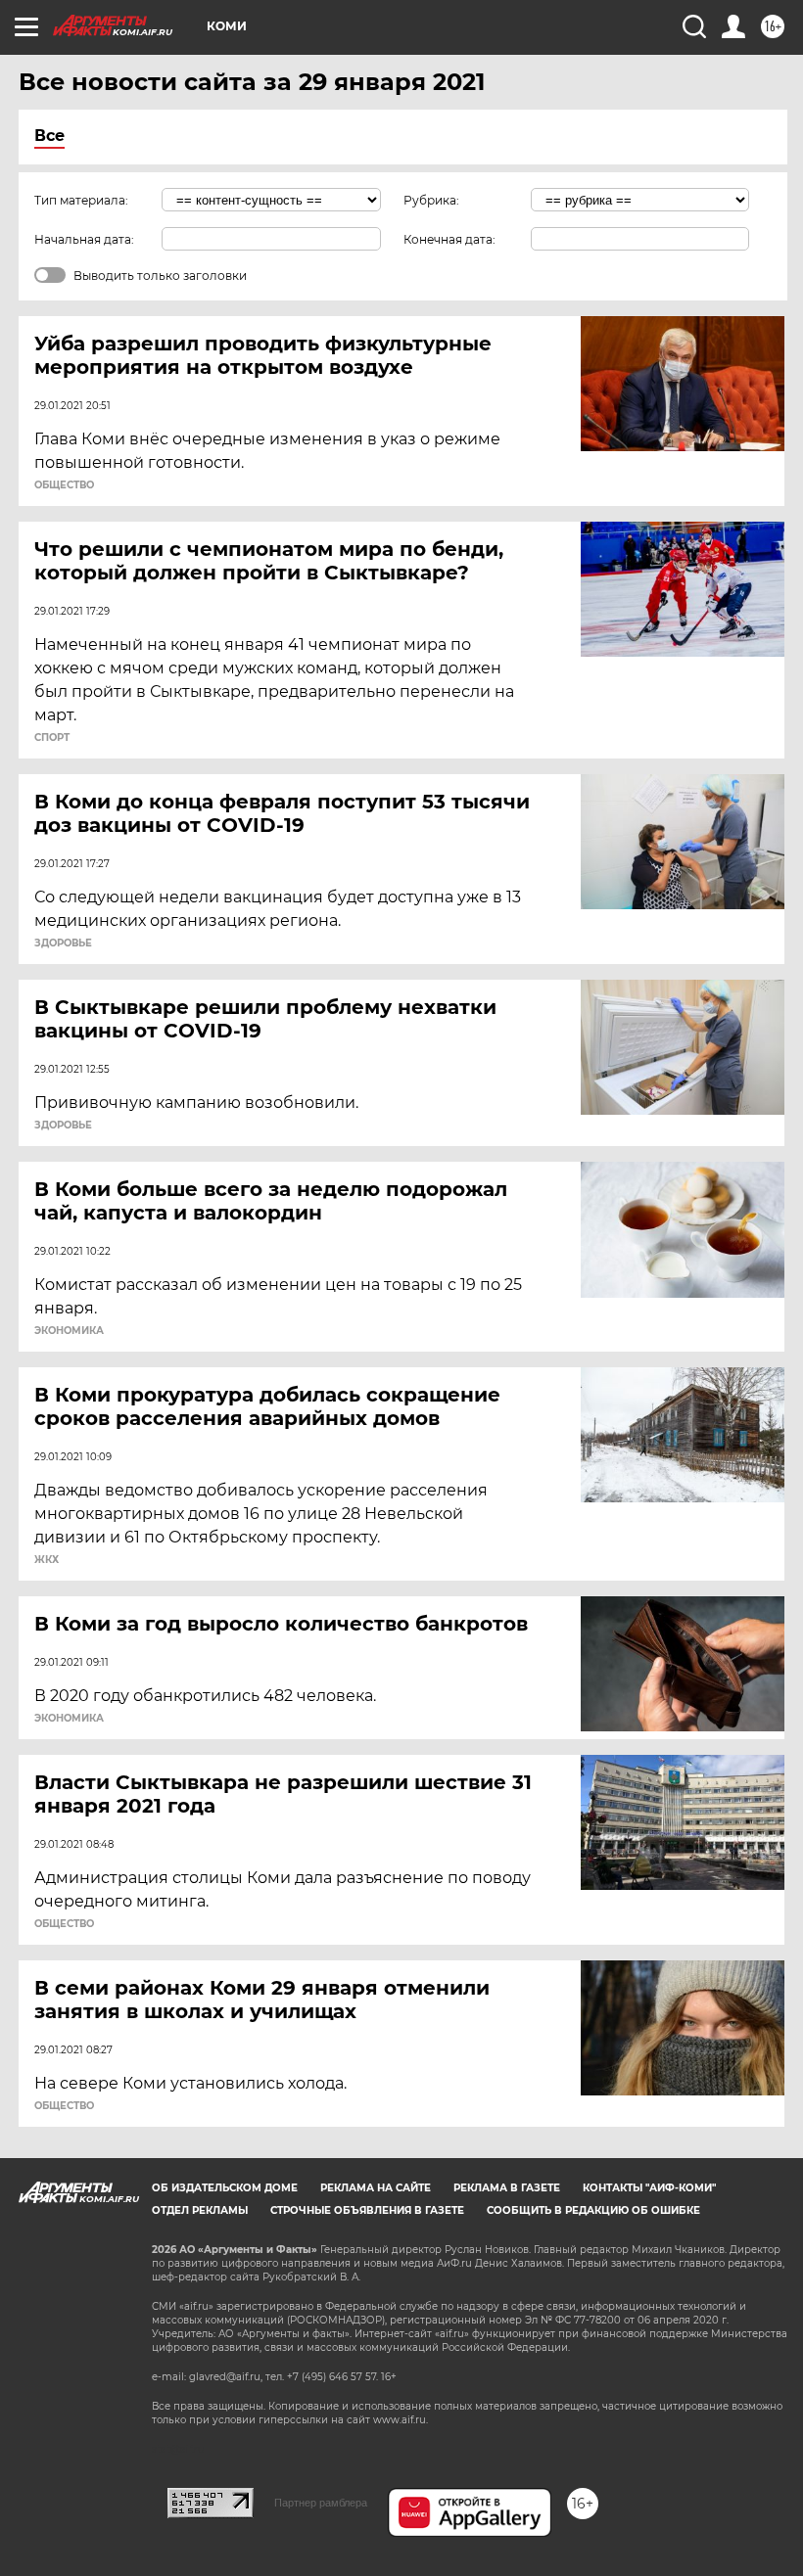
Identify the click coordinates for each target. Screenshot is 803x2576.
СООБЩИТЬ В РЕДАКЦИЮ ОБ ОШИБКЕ (593, 2210)
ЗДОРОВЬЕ (63, 943)
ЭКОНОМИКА (69, 1331)
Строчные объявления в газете (367, 2210)
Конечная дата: (449, 239)
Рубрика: (431, 200)
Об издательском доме (225, 2188)
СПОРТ (52, 738)
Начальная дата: (84, 239)
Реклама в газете (507, 2188)
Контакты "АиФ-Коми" (649, 2188)
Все (49, 136)
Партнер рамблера (321, 2503)
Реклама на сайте (376, 2188)
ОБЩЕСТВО (64, 485)
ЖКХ (47, 1560)
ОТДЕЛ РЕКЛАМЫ (200, 2210)
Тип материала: (81, 200)
